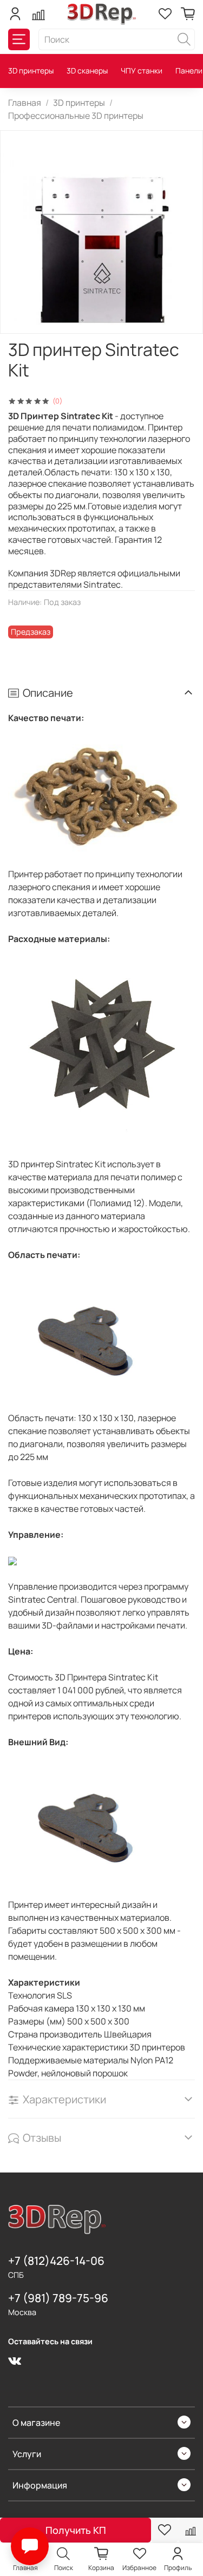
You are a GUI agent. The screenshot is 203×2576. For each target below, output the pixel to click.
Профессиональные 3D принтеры (76, 116)
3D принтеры (31, 70)
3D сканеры (87, 70)
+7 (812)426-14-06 (56, 2261)
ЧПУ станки (142, 70)
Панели (189, 70)
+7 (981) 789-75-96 (58, 2298)
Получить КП (76, 2530)
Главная (25, 103)
